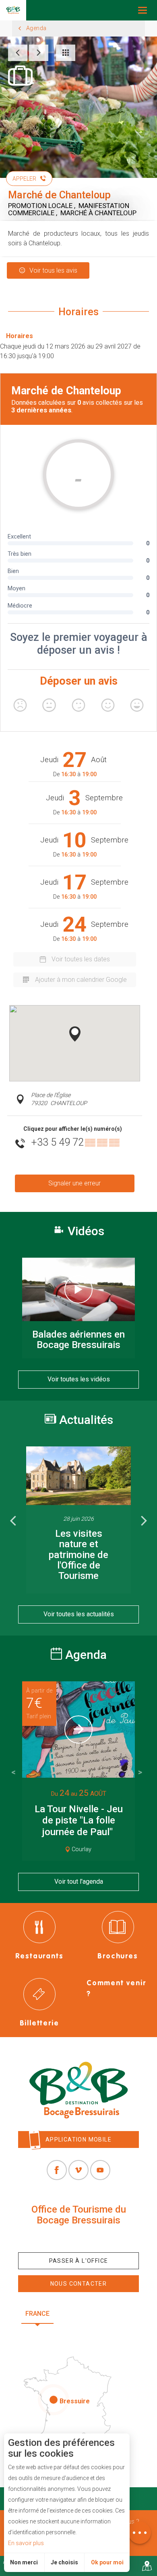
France (37, 2314)
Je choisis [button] (64, 2562)
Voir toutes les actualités (79, 1614)
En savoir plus (26, 2543)
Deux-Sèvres (78, 2333)
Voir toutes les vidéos (79, 1379)
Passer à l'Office (79, 2261)
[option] (78, 1520)
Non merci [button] (24, 2562)
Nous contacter (79, 2284)
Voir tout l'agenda (79, 1882)
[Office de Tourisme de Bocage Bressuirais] (78, 2090)
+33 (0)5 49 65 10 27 (78, 2239)
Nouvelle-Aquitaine (99, 2314)
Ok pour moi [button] (107, 2562)
